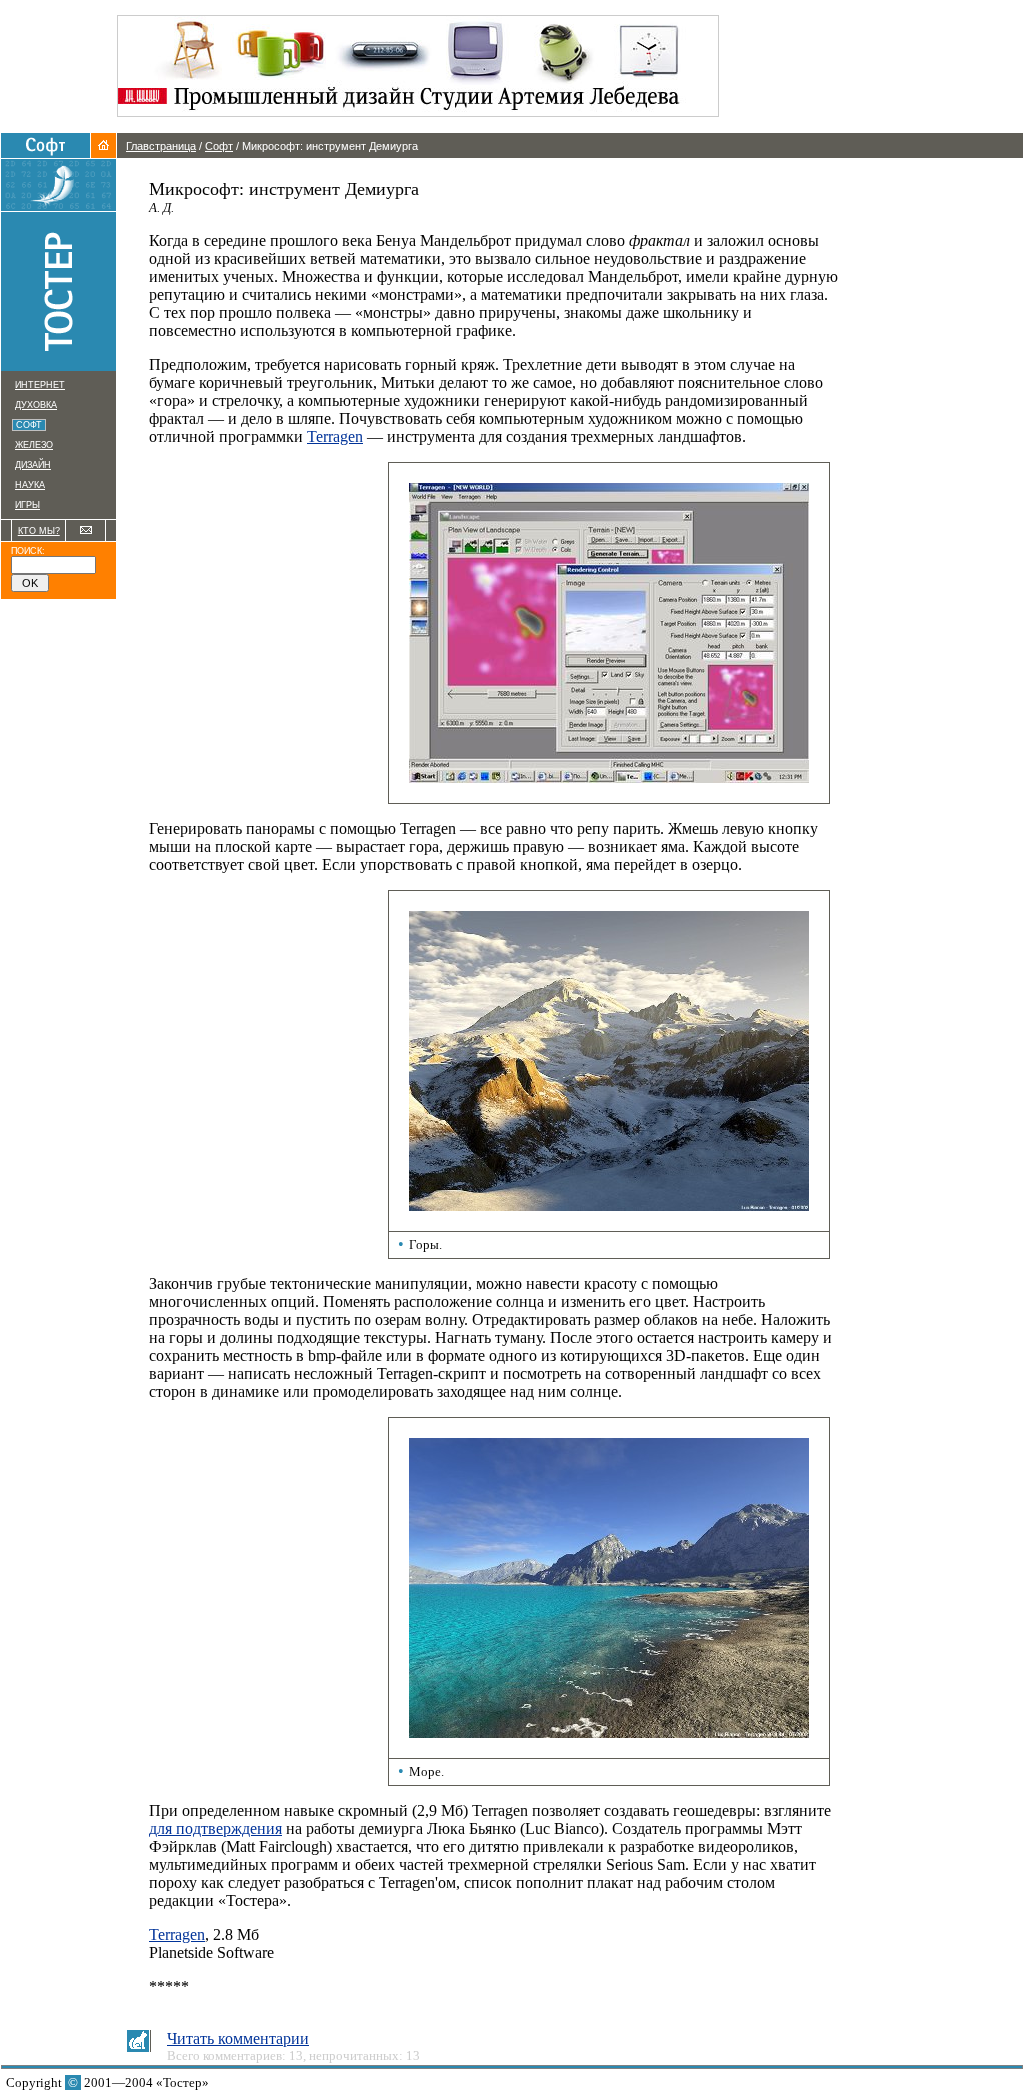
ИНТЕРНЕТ (40, 385)
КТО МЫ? (39, 531)
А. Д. (161, 207)
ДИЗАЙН (33, 465)
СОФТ (30, 425)
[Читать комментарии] (138, 2046)
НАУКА (30, 485)
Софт (219, 146)
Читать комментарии (238, 2038)
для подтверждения (215, 1828)
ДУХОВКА (36, 405)
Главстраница (161, 146)
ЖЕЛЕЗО (34, 445)
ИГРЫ (27, 505)
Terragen (335, 436)
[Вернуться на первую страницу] (103, 152)
